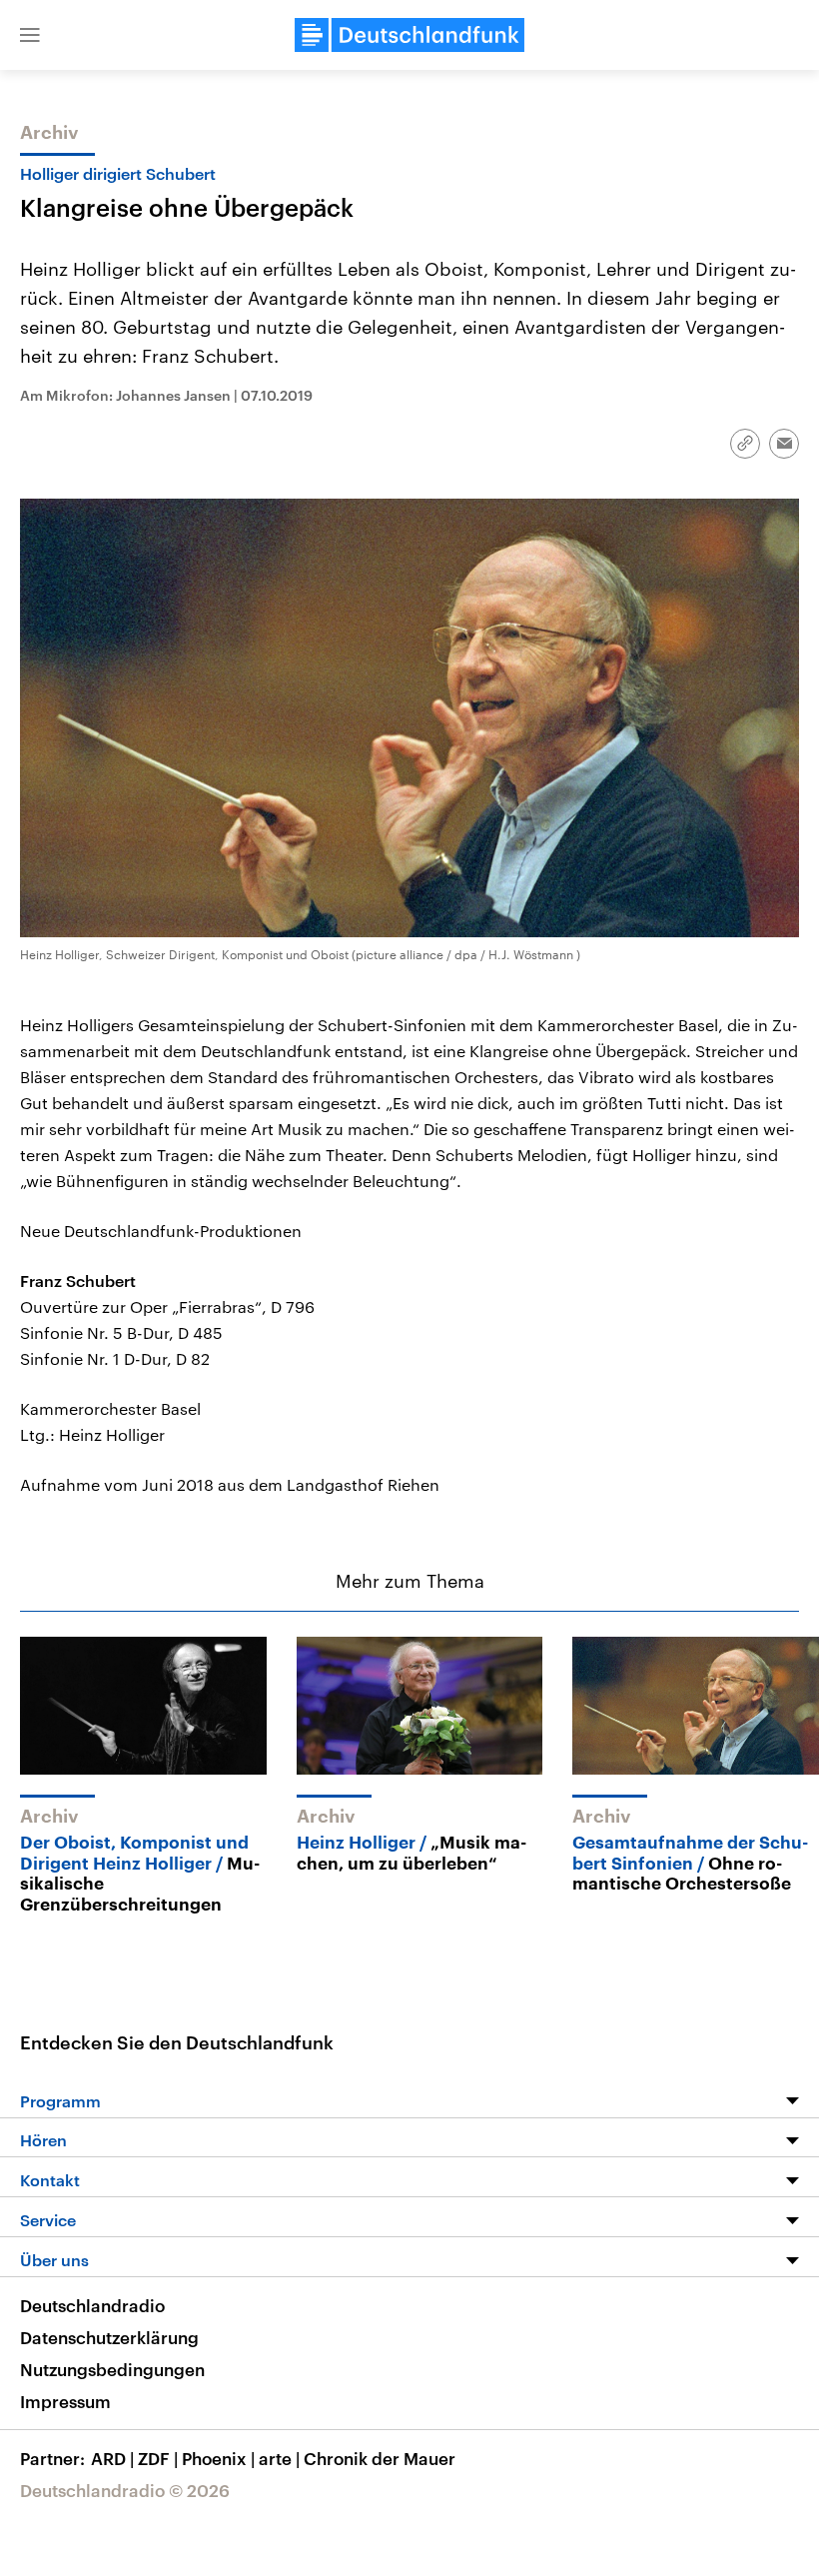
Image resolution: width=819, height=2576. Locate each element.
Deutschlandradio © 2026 (125, 2490)
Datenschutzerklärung (109, 2337)
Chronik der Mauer (380, 2458)
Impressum (65, 2401)
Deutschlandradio (92, 2305)
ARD (112, 2458)
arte (279, 2458)
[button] (30, 35)
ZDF (158, 2458)
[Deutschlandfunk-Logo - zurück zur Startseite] (409, 35)
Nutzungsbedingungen (112, 2369)
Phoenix (218, 2458)
